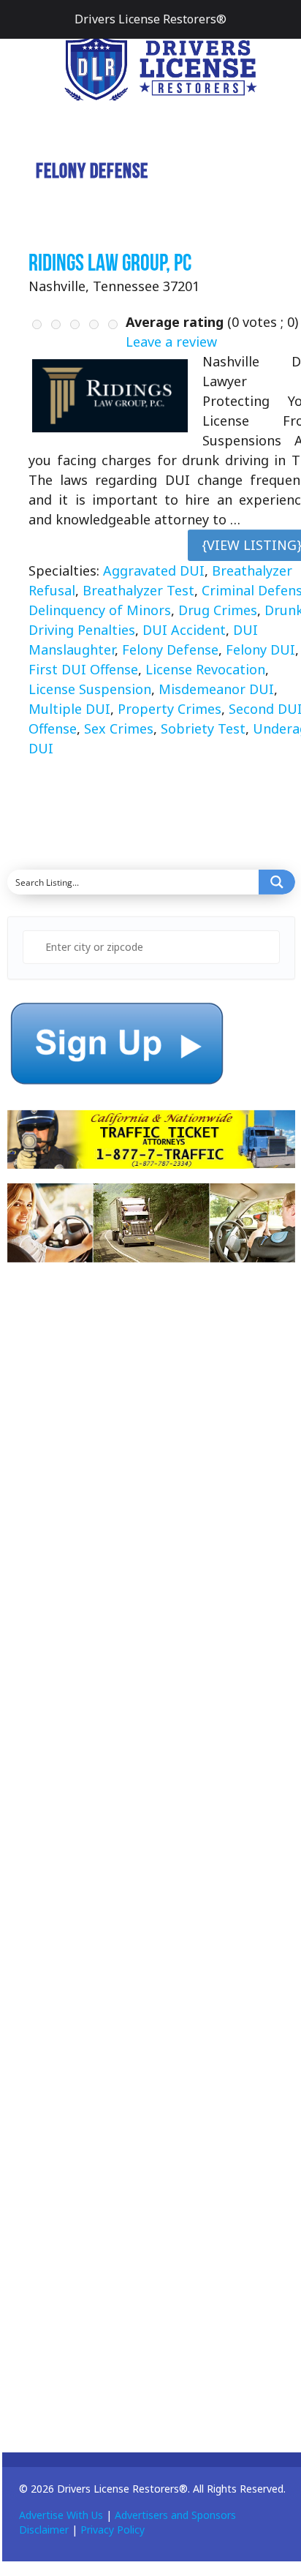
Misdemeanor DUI (216, 689)
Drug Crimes (218, 610)
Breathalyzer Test (138, 590)
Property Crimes (169, 709)
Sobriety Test (203, 728)
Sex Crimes (119, 728)
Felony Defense (170, 649)
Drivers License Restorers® (150, 19)
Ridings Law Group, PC (110, 262)
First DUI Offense (83, 669)
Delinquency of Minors (100, 610)
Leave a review (171, 342)
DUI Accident (184, 630)
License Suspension (90, 689)
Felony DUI (260, 649)
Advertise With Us (61, 2515)
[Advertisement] (117, 1540)
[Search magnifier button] (277, 882)
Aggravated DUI (154, 570)
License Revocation (205, 669)
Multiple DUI (69, 709)
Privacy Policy (113, 2530)
